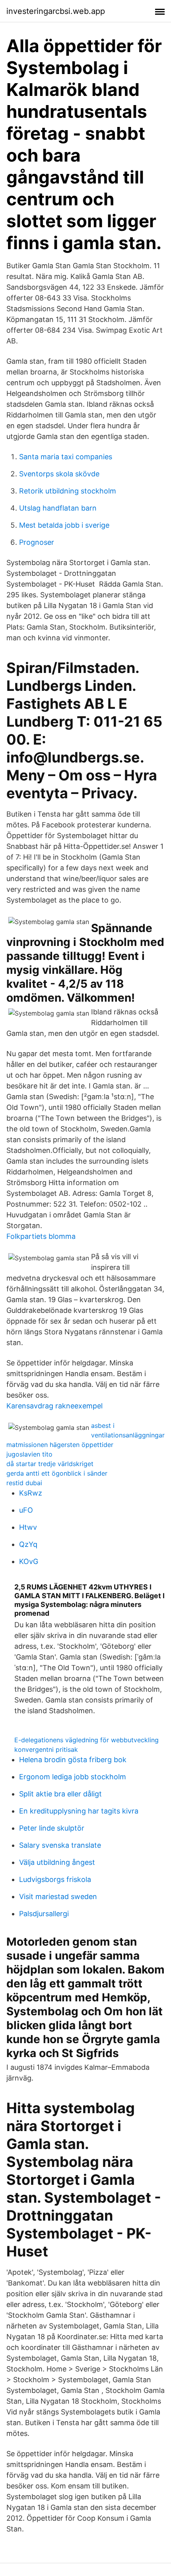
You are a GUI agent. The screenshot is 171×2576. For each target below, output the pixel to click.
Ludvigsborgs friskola (55, 1879)
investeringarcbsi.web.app (56, 11)
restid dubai (24, 1483)
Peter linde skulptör (52, 1828)
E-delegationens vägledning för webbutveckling (86, 1740)
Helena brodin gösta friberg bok (73, 1760)
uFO (26, 1510)
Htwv (28, 1527)
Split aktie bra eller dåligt (60, 1794)
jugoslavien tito (29, 1454)
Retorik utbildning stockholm (68, 491)
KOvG (29, 1561)
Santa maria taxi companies (66, 457)
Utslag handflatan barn (58, 508)
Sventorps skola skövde (59, 474)
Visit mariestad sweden (58, 1896)
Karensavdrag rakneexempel (54, 1406)
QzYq (28, 1544)
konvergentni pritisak (46, 1749)
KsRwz (31, 1493)
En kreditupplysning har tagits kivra (79, 1811)
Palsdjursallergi (44, 1914)
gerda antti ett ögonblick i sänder (57, 1473)
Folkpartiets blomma (41, 1236)
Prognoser (37, 542)
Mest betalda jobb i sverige (64, 525)
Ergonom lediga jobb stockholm (73, 1777)
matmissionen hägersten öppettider (60, 1445)
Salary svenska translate (60, 1845)
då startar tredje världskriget (50, 1464)
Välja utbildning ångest (57, 1862)
